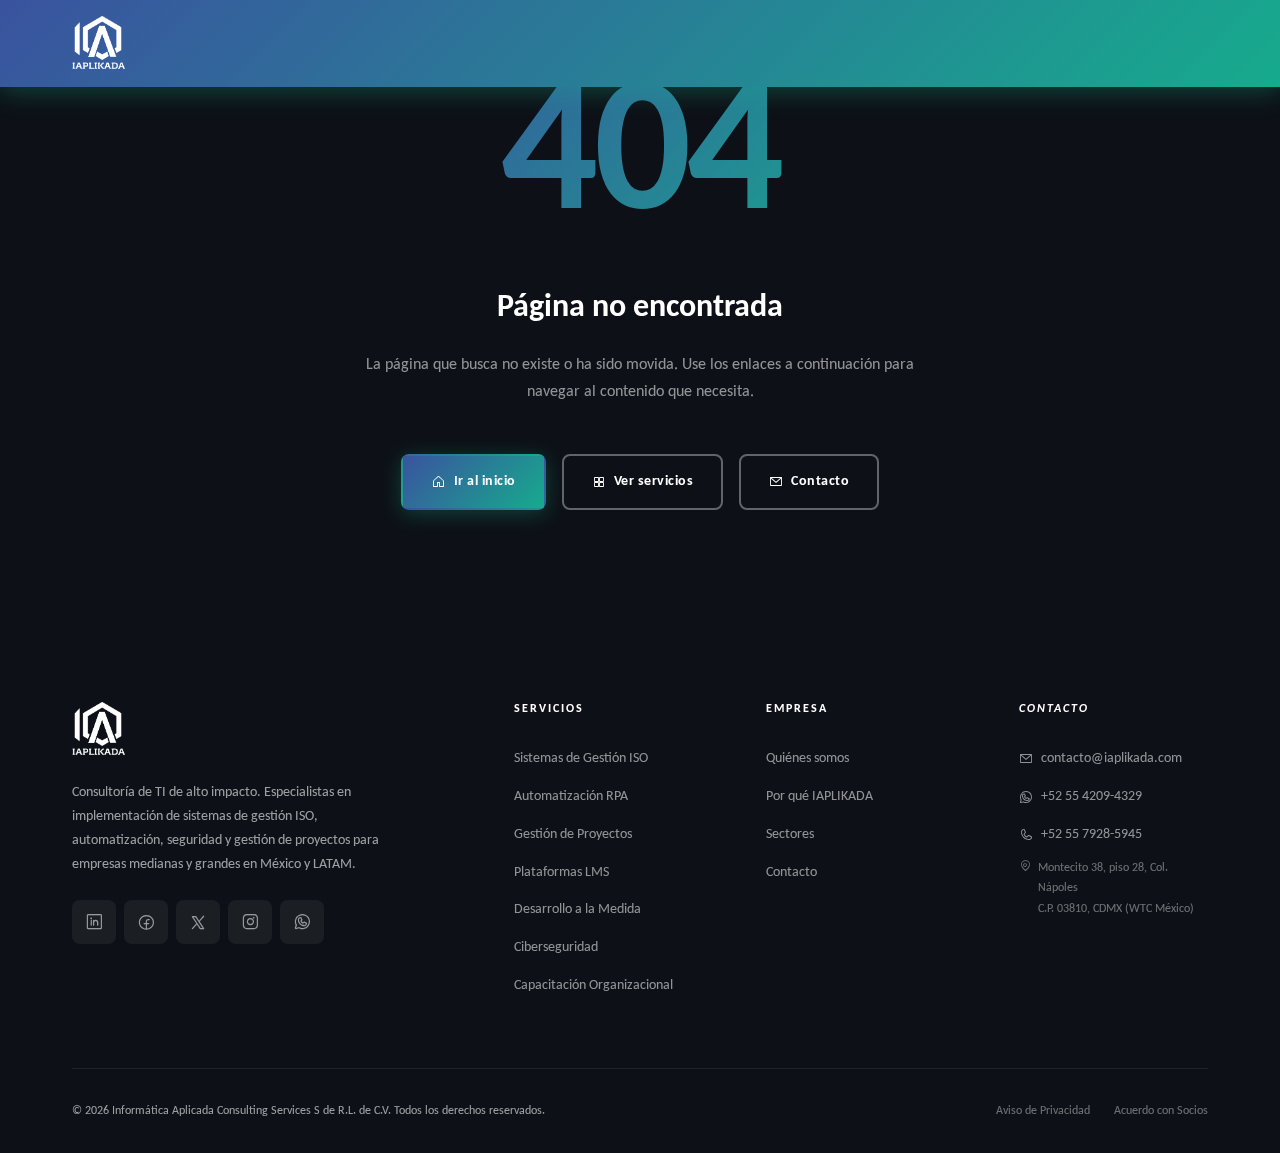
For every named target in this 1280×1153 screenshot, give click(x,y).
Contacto (820, 481)
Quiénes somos (807, 758)
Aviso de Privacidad (1043, 1111)
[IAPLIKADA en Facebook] (146, 922)
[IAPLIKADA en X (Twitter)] (198, 922)
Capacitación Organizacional (593, 985)
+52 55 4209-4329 (1091, 796)
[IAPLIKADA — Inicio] (98, 43)
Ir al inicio (485, 481)
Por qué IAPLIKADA (819, 796)
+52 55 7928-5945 (1091, 834)
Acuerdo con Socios (1161, 1111)
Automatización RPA (571, 796)
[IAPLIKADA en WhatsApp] (302, 922)
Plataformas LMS (561, 872)
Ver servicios (654, 481)
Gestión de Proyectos (573, 834)
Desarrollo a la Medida (577, 909)
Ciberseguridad (556, 947)
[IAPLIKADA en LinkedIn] (94, 922)
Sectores (790, 834)
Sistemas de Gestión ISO (581, 758)
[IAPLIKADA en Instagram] (250, 922)
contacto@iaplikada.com (1111, 758)
